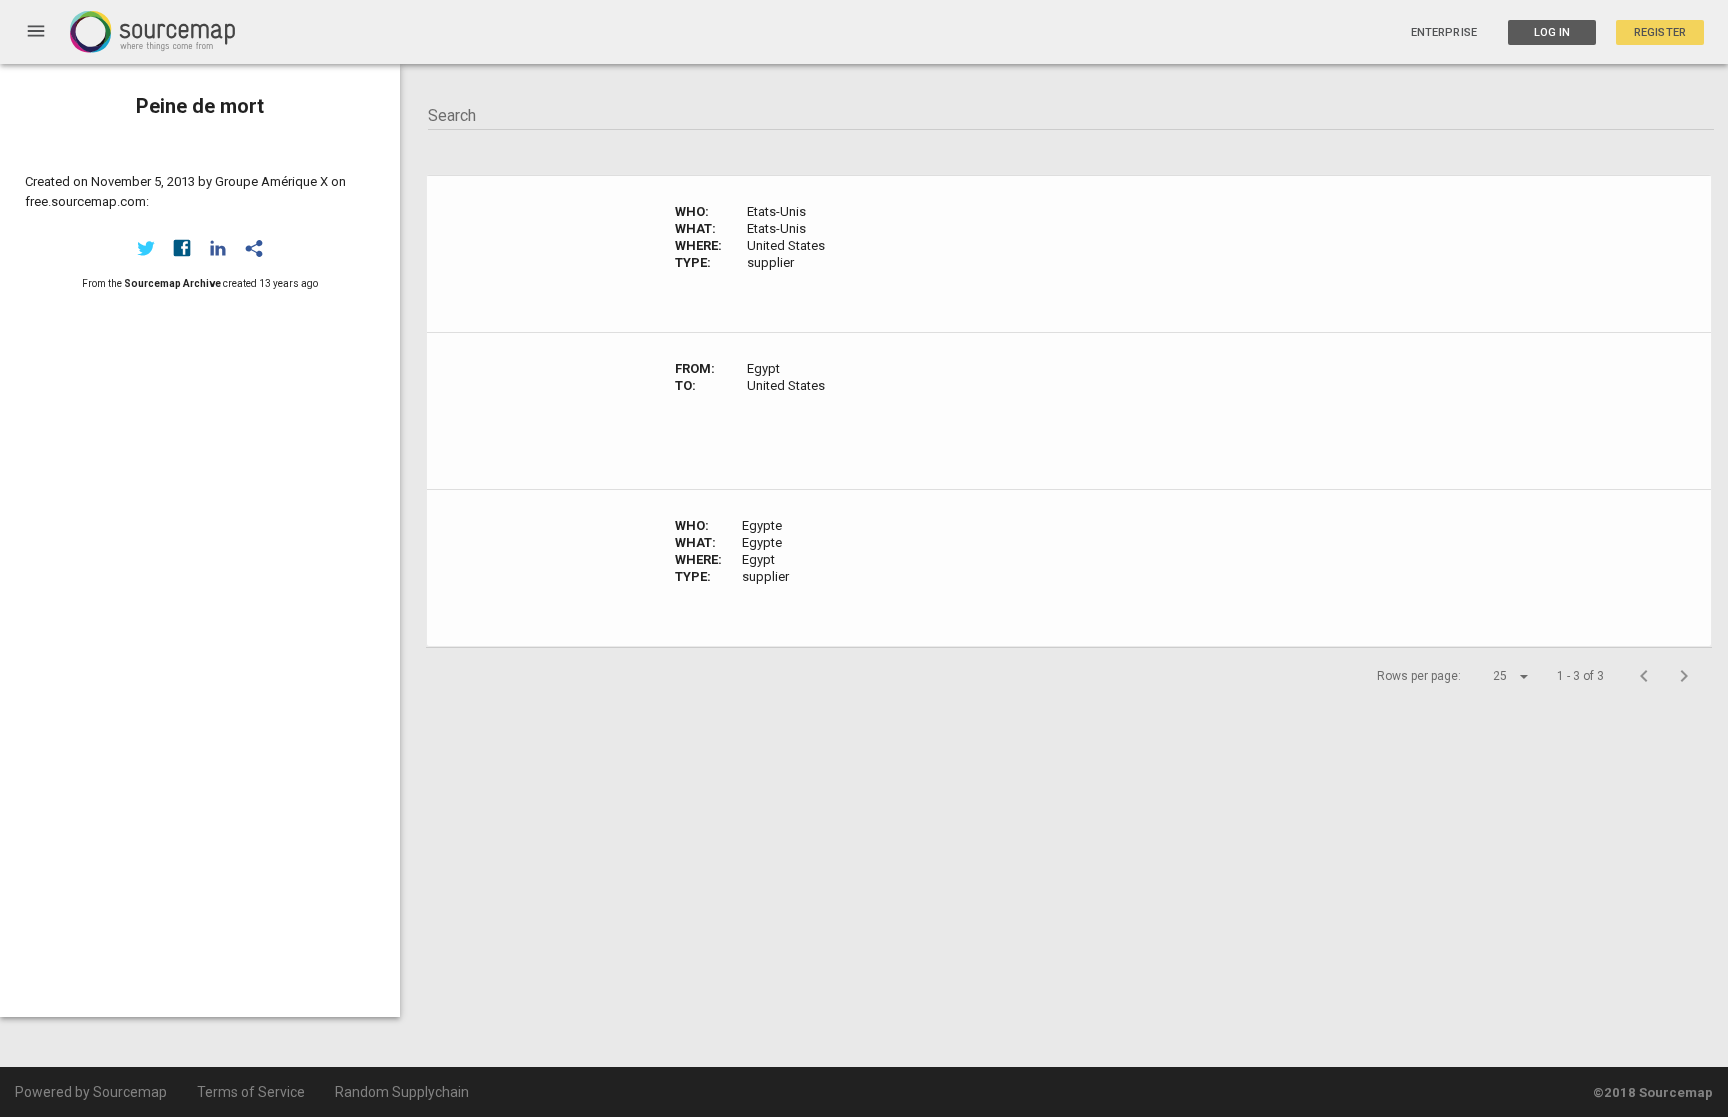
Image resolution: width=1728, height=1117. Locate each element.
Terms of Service (251, 1092)
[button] (1493, 676)
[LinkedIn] (218, 248)
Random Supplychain (402, 1092)
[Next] (1684, 676)
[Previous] (1644, 676)
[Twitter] (146, 248)
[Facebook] (182, 248)
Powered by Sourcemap (91, 1092)
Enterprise (1444, 32)
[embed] (254, 248)
